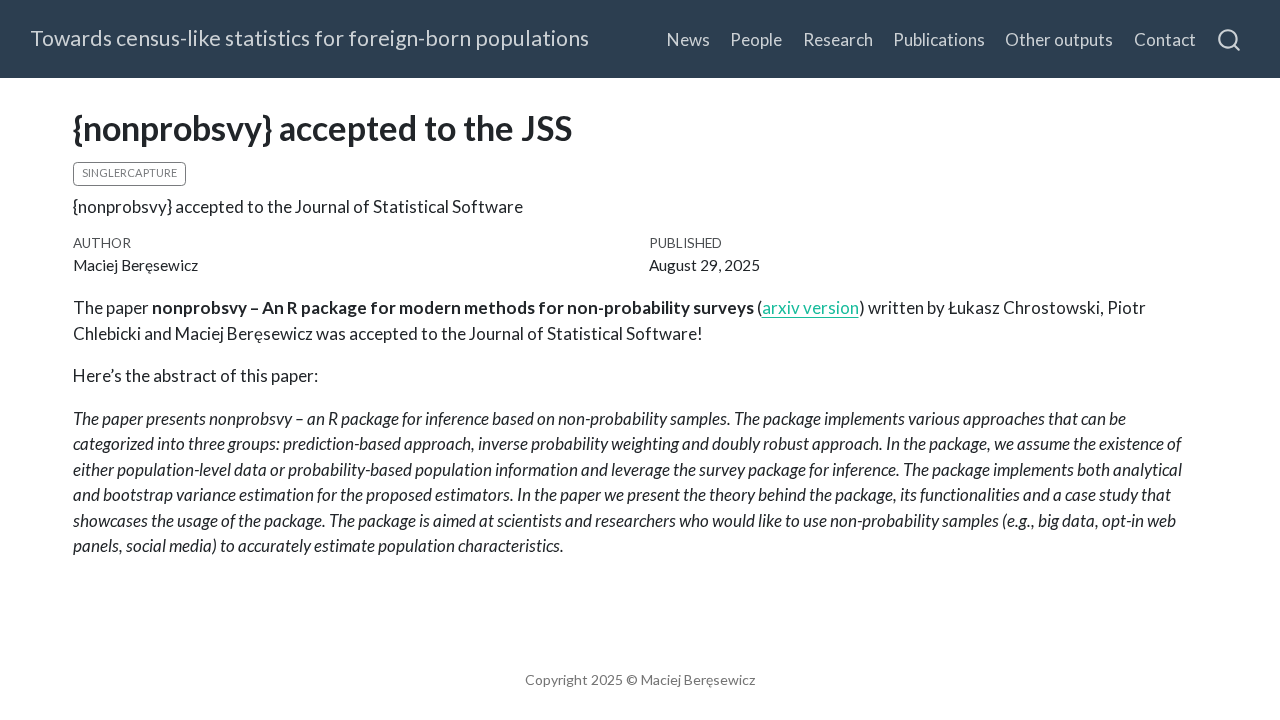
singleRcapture (129, 172)
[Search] (1229, 39)
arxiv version (810, 307)
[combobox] (1230, 39)
